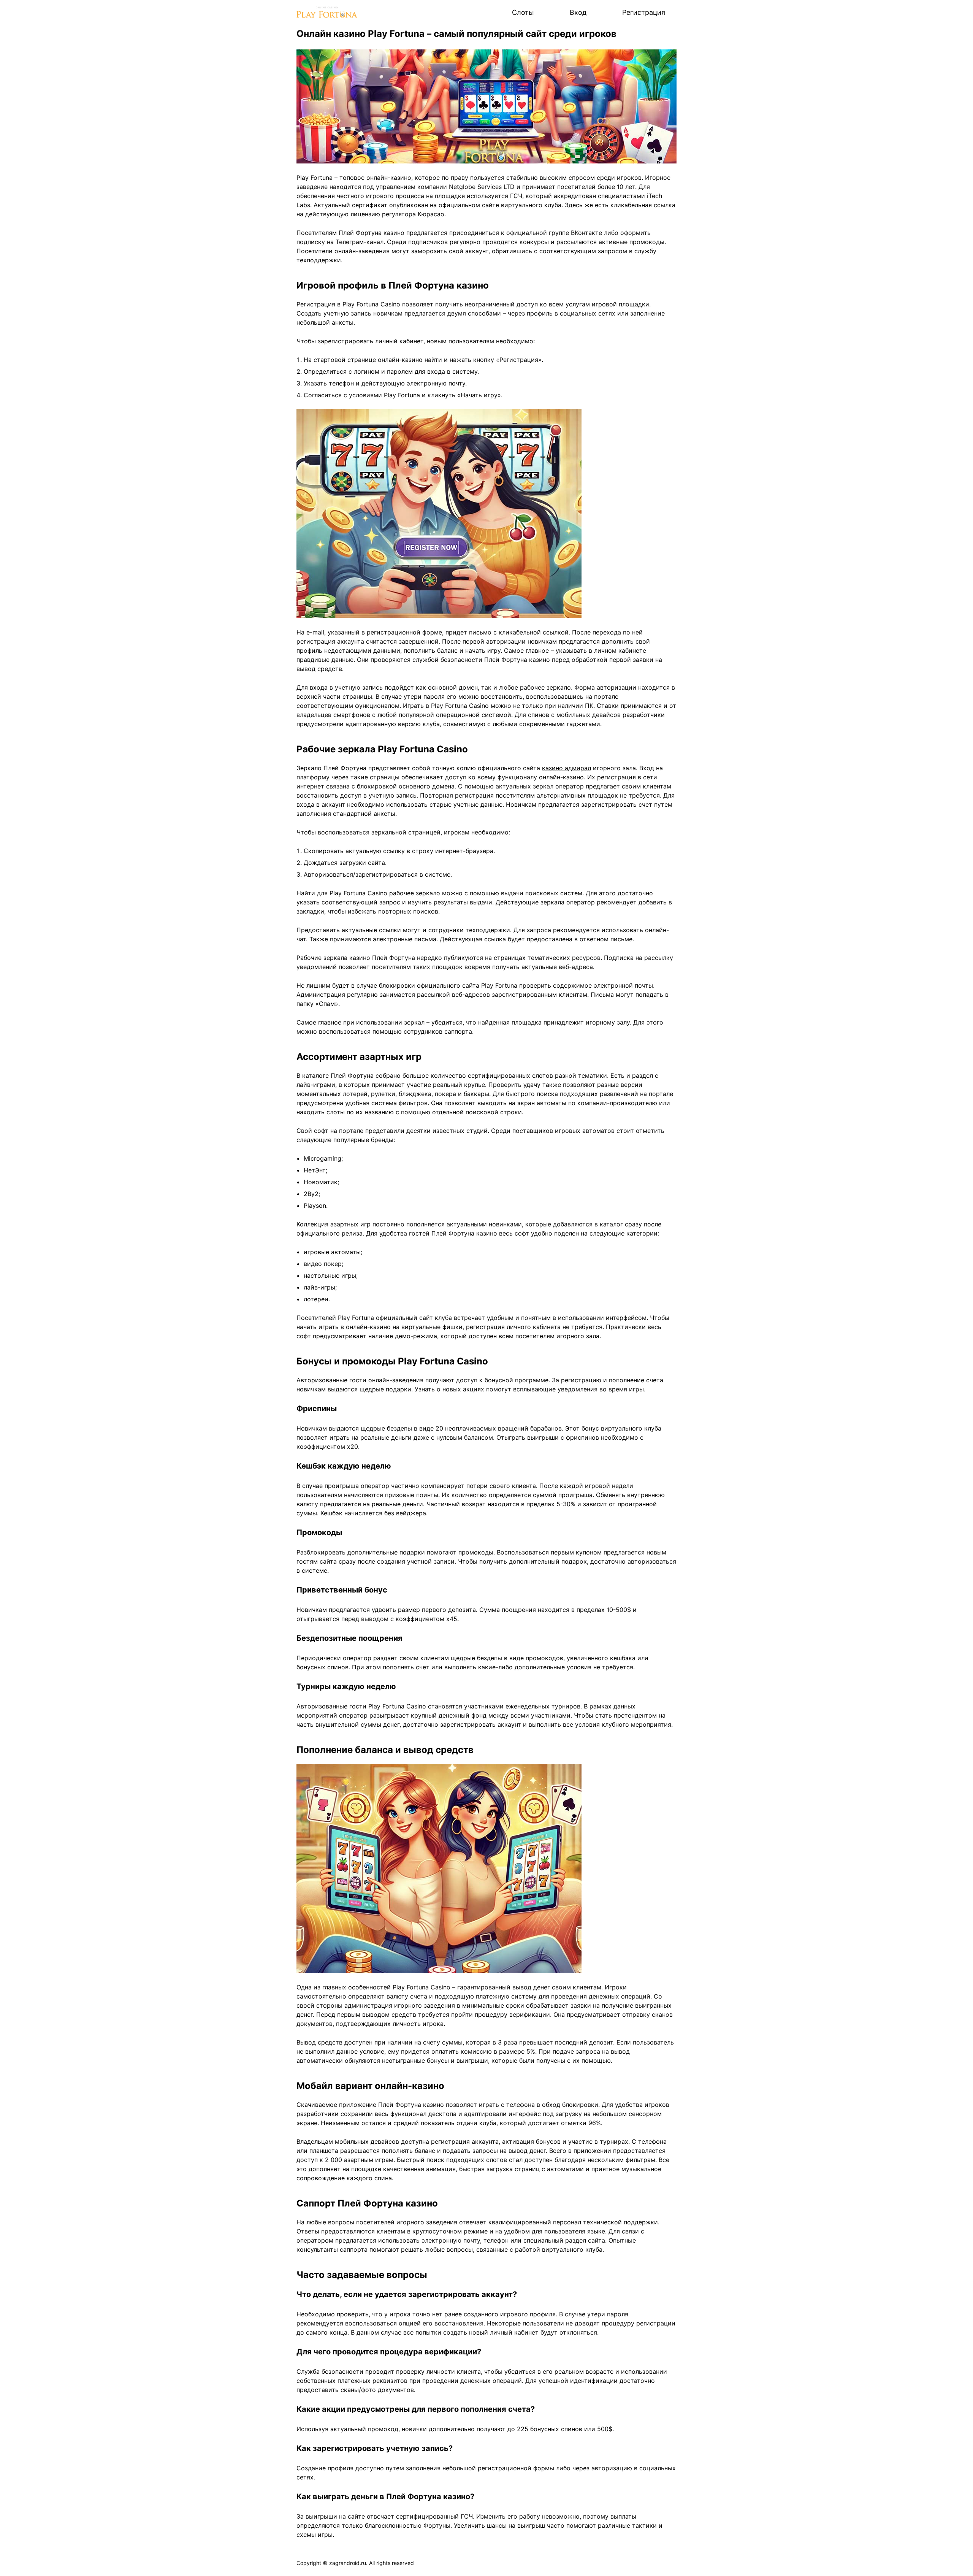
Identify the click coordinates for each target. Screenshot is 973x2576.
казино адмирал (567, 768)
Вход (578, 12)
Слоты (523, 12)
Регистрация (644, 12)
